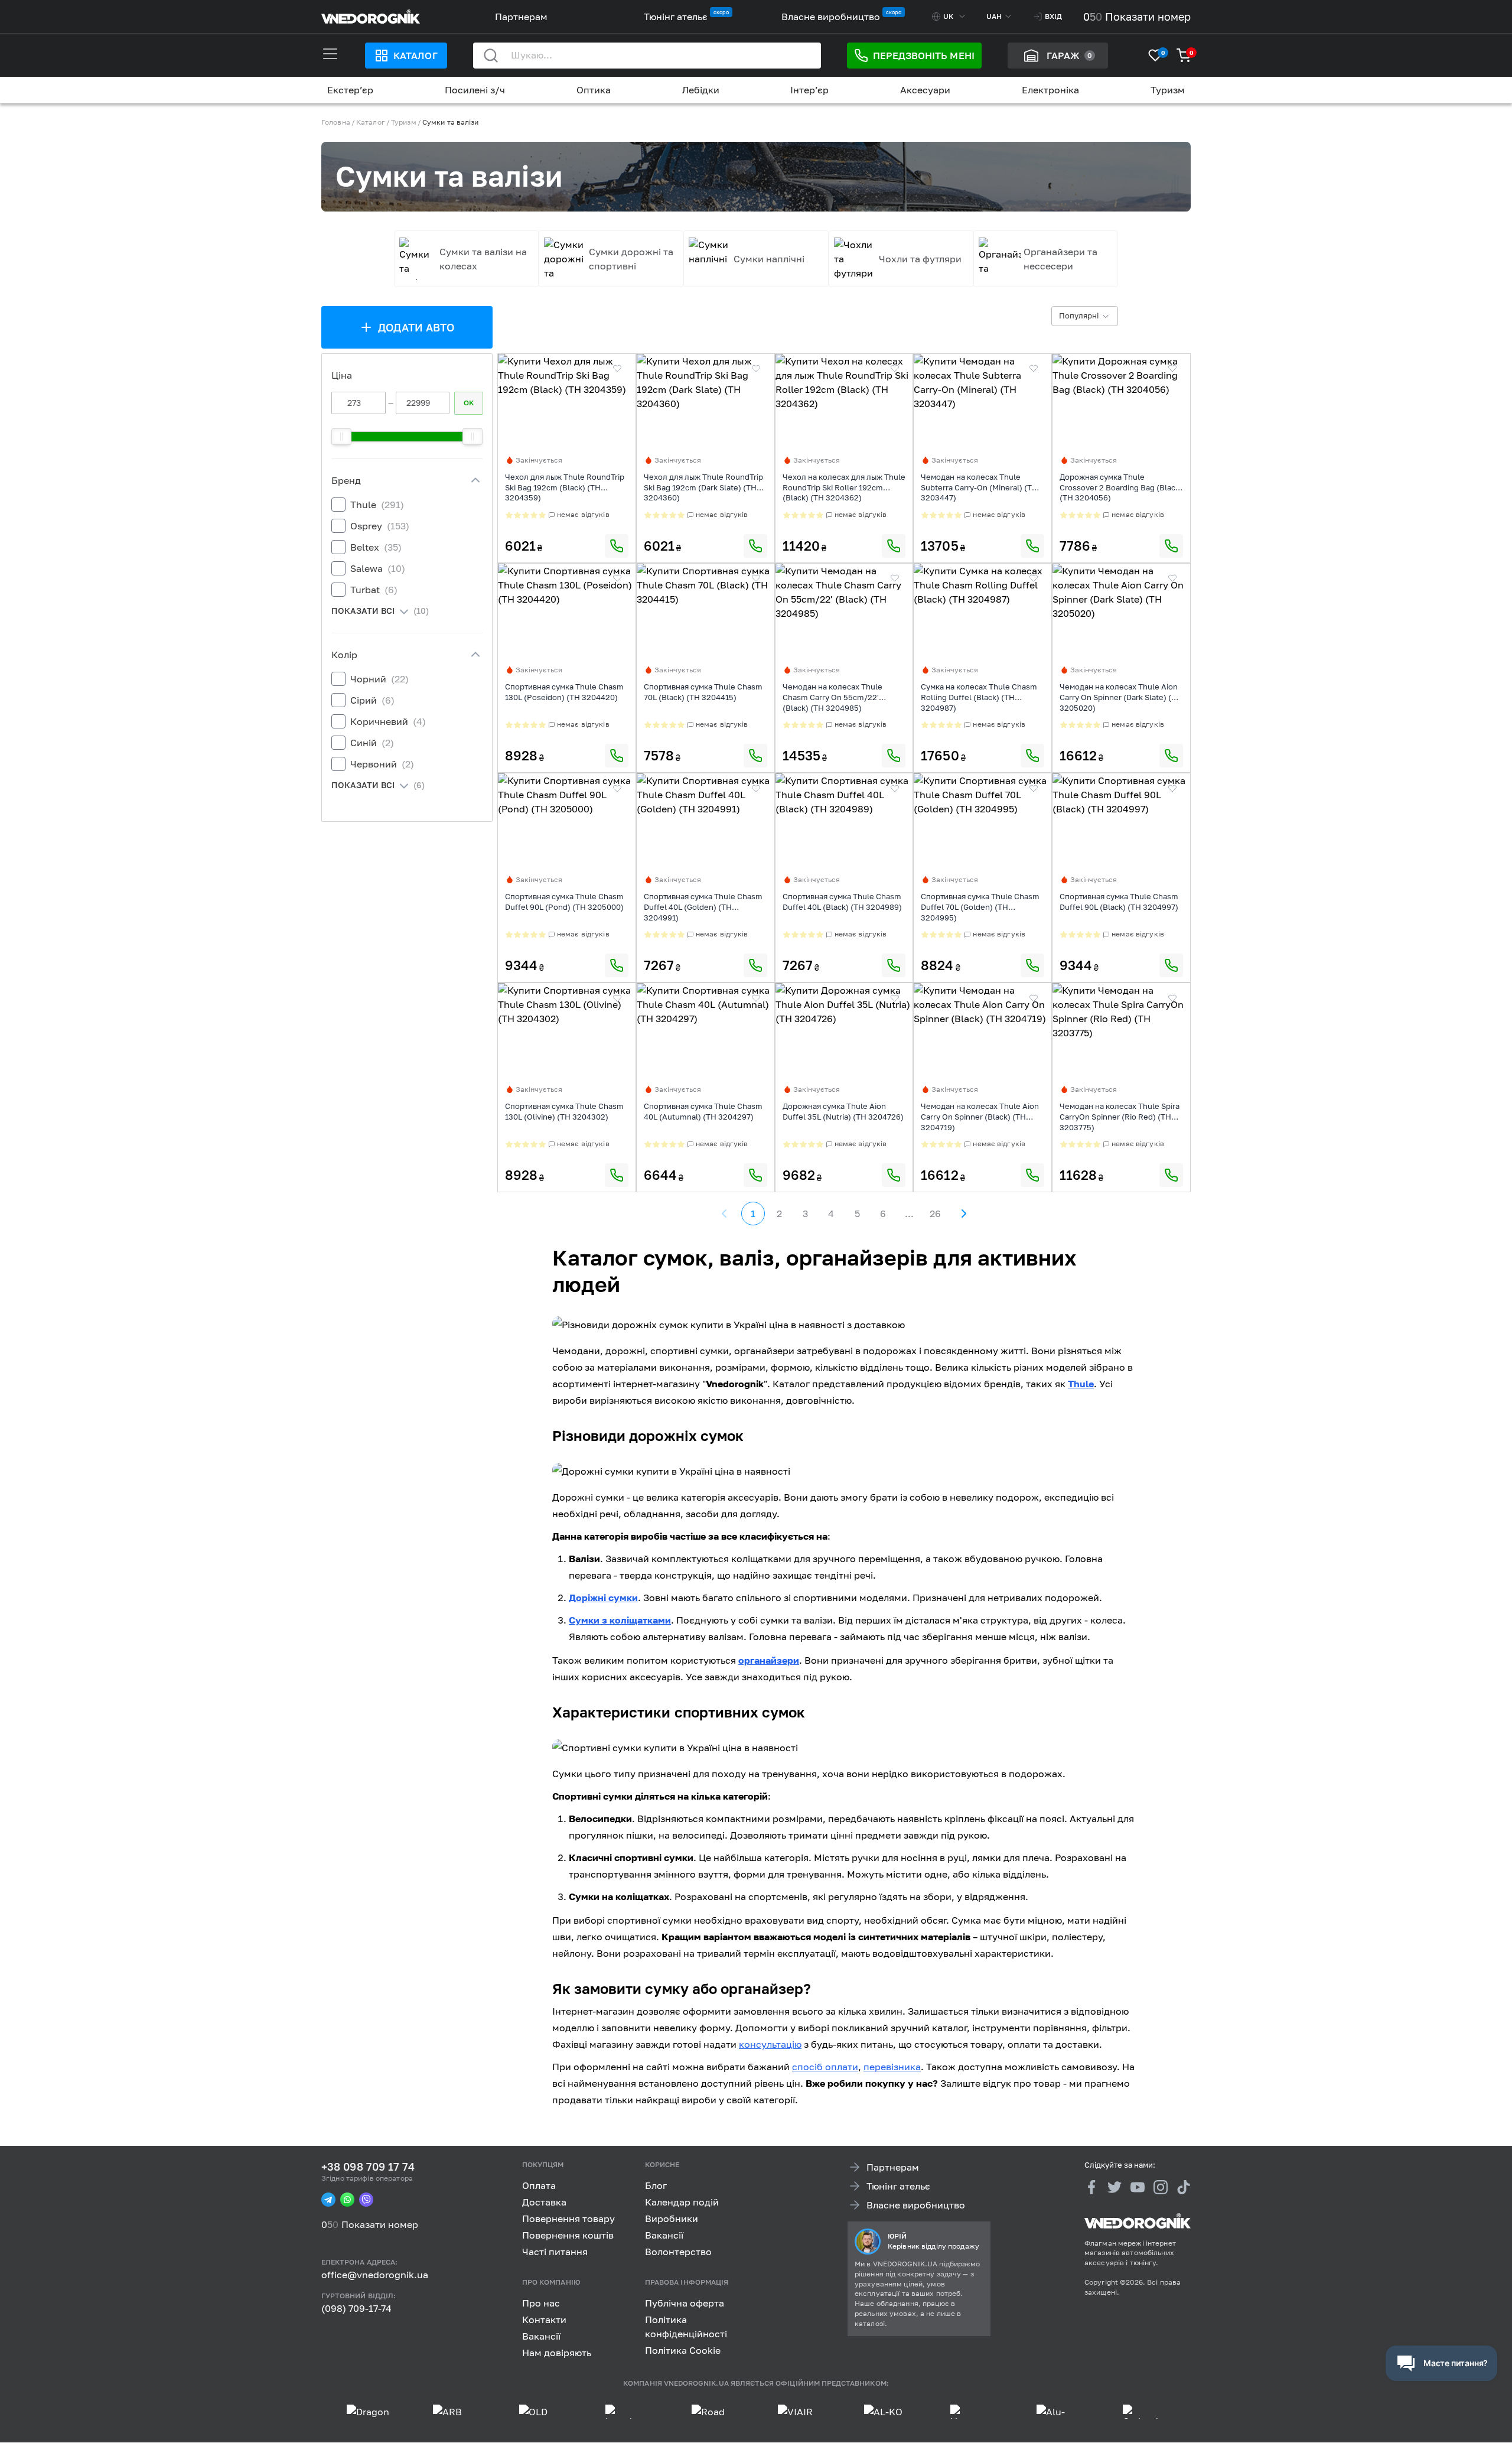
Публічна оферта (685, 2303)
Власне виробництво (831, 17)
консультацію (770, 2044)
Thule (377, 505)
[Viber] (366, 2200)
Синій (372, 743)
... (909, 1214)
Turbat (374, 590)
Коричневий (388, 721)
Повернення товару (568, 2218)
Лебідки (701, 90)
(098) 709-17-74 (356, 2308)
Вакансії (664, 2235)
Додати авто (417, 327)
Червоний (382, 764)
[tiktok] (1184, 2187)
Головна (336, 122)
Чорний (379, 679)
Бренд (346, 480)
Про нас (541, 2303)
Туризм (1168, 90)
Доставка (544, 2202)
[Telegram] (328, 2200)
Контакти (544, 2320)
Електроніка (1050, 90)
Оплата (539, 2185)
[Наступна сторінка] (963, 1214)
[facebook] (1091, 2187)
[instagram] (1161, 2187)
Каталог (415, 56)
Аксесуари (925, 90)
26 (935, 1214)
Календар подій (682, 2202)
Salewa (378, 568)
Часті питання (555, 2252)
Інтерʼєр (809, 90)
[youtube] (1138, 2187)
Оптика (594, 90)
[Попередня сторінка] (725, 1214)
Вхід (1053, 16)
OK (469, 403)
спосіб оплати (825, 2067)
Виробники (672, 2218)
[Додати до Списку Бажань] (617, 369)
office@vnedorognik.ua (375, 2275)
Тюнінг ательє (676, 17)
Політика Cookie (683, 2350)
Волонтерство (678, 2252)
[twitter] (1115, 2187)
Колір (344, 655)
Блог (656, 2185)
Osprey (380, 526)
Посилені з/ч (475, 90)
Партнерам (521, 17)
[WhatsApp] (347, 2200)
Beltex (376, 547)
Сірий (372, 700)
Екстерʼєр (350, 90)
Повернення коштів (568, 2235)
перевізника (892, 2067)
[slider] (341, 437)
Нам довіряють (557, 2353)
